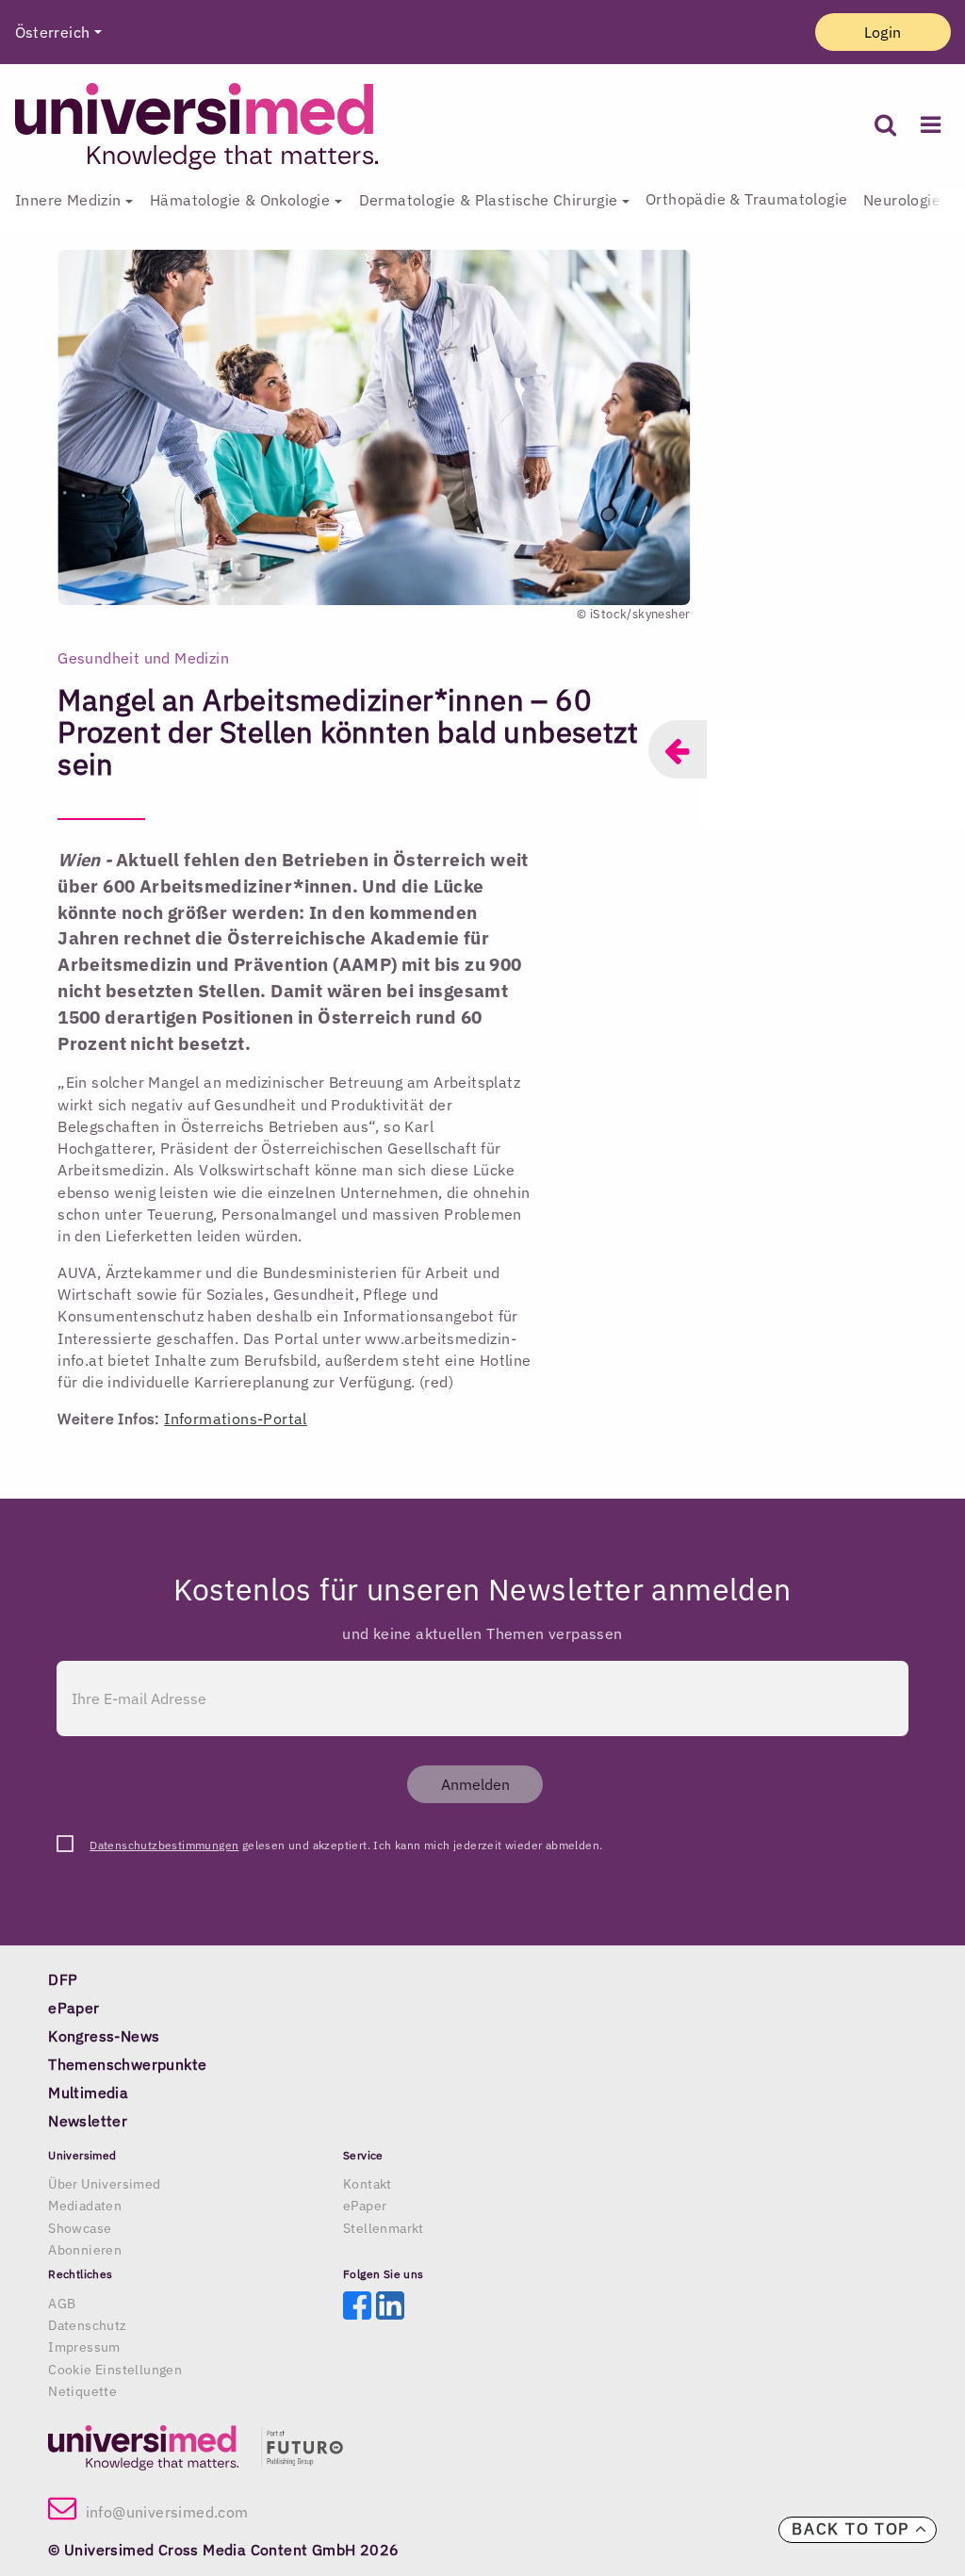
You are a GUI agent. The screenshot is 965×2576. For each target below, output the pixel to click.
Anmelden (475, 1784)
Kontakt (368, 2184)
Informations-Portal (236, 1419)
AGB (62, 2304)
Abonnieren (85, 2250)
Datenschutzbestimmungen (164, 1845)
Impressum (84, 2347)
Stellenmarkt (384, 2228)
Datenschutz (87, 2325)
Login (883, 32)
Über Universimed (104, 2184)
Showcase (80, 2228)
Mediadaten (85, 2206)
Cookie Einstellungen (115, 2370)
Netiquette (82, 2391)
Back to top (853, 2529)
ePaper (365, 2206)
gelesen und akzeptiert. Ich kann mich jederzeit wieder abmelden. (346, 1845)
